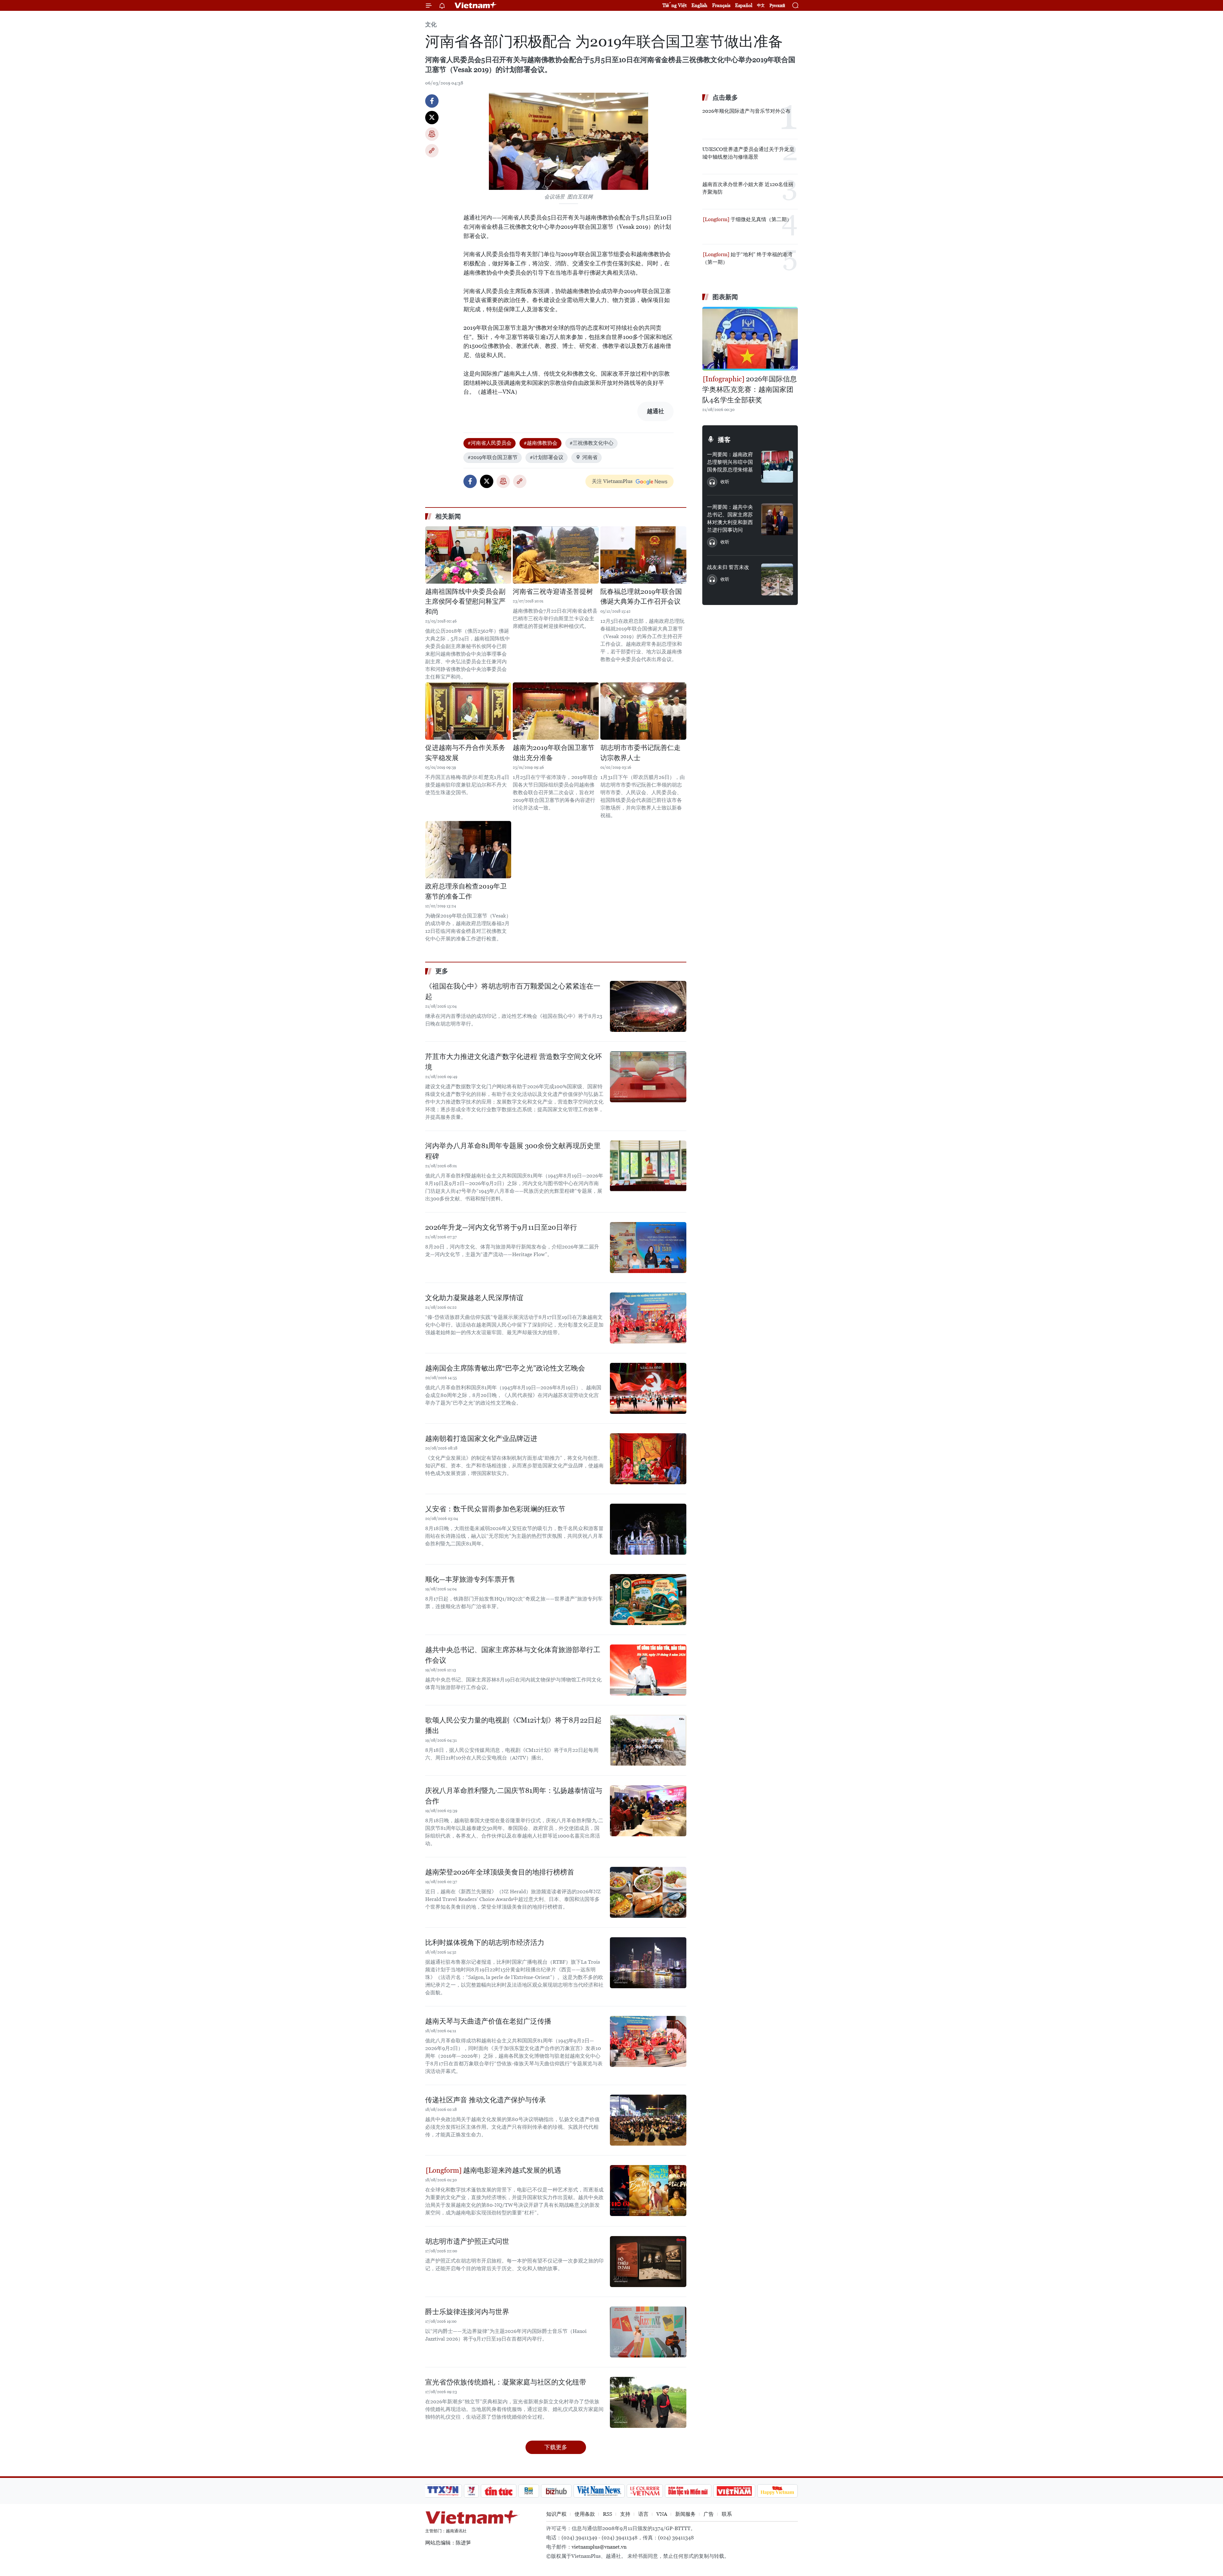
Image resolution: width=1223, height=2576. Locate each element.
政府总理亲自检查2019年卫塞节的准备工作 (466, 891)
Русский (777, 6)
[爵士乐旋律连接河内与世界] (648, 2332)
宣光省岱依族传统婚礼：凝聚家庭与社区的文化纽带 (506, 2382)
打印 (432, 134)
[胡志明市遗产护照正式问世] (648, 2262)
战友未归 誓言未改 (728, 567)
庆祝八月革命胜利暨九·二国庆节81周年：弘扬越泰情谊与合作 (514, 1796)
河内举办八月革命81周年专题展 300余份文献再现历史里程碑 (513, 1151)
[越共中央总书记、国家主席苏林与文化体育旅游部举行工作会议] (648, 1670)
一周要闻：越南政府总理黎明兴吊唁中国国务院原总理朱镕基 (730, 462)
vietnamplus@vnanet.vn (599, 2547)
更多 (442, 971)
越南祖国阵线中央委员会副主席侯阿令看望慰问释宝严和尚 (465, 602)
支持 (625, 2514)
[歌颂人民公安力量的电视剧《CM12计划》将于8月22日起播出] (648, 1740)
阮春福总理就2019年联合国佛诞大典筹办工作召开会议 (641, 597)
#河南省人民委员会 (490, 443)
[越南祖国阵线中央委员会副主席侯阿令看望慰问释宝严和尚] (468, 555)
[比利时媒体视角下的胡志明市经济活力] (648, 1963)
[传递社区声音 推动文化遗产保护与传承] (648, 2120)
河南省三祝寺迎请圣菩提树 (553, 592)
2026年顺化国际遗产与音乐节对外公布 (746, 111)
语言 (643, 2514)
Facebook (432, 101)
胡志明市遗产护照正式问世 (467, 2241)
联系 (727, 2514)
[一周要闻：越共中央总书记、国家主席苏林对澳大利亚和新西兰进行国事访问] (777, 519)
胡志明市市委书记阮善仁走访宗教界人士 (640, 753)
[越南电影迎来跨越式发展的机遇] (648, 2191)
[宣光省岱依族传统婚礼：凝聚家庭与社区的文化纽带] (648, 2402)
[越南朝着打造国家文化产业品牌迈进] (648, 1459)
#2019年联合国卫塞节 (493, 457)
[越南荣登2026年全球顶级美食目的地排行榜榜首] (648, 1892)
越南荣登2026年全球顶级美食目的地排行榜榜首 (500, 1872)
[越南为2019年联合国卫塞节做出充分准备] (556, 711)
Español (744, 5)
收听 (725, 482)
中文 (761, 5)
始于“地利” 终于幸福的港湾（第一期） (747, 258)
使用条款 (585, 2514)
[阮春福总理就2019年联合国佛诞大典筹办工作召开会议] (643, 555)
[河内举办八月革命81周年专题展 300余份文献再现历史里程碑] (648, 1166)
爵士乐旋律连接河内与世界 (467, 2312)
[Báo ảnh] (734, 2491)
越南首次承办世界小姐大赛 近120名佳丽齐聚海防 (748, 188)
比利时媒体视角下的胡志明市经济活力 (485, 1943)
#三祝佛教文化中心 (591, 443)
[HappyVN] (777, 2491)
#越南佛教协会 (540, 443)
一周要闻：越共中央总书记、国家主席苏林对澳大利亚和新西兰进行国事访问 (730, 518)
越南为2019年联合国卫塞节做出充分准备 (554, 753)
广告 (709, 2514)
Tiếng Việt (675, 5)
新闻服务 (685, 2514)
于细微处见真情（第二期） (761, 219)
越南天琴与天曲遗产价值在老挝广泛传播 (488, 2021)
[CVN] (645, 2491)
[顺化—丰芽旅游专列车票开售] (648, 1600)
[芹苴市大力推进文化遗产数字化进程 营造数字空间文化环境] (648, 1077)
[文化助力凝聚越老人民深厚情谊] (648, 1318)
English (699, 5)
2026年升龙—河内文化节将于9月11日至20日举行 (501, 1227)
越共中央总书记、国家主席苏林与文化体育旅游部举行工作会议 (513, 1655)
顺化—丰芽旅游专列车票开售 (470, 1579)
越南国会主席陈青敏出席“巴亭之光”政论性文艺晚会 (505, 1368)
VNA (662, 2514)
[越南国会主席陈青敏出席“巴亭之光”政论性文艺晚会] (648, 1388)
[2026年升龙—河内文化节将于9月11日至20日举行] (648, 1248)
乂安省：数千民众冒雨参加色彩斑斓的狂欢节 (495, 1509)
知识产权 (556, 2514)
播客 (724, 440)
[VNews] (472, 2491)
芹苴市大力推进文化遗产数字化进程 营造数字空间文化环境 (514, 1062)
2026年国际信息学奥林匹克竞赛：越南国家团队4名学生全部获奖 (750, 389)
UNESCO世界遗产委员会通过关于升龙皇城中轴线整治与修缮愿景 (748, 153)
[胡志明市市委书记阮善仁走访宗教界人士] (643, 711)
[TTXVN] (443, 2491)
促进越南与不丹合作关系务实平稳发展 (465, 753)
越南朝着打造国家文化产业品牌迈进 (481, 1439)
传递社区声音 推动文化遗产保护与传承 (486, 2100)
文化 (431, 24)
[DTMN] (688, 2491)
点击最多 (725, 97)
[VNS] (599, 2491)
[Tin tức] (499, 2491)
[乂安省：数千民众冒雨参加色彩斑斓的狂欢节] (648, 1529)
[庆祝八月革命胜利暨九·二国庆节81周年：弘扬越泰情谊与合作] (648, 1811)
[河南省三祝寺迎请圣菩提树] (556, 555)
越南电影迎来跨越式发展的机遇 (511, 2170)
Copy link (432, 151)
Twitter (432, 118)
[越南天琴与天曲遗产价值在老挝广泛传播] (648, 2041)
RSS (608, 2514)
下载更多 (556, 2447)
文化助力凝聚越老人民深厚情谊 (474, 1298)
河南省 (590, 457)
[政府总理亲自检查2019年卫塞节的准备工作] (468, 850)
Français (721, 5)
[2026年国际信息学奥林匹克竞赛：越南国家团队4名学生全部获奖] (750, 339)
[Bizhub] (556, 2491)
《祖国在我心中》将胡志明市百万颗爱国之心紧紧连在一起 (513, 991)
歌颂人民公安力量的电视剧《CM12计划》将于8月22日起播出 (513, 1725)
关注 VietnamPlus (612, 481)
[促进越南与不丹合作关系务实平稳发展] (468, 711)
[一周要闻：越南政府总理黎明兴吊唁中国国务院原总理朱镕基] (777, 467)
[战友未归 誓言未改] (777, 579)
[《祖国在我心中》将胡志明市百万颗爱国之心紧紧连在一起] (648, 1006)
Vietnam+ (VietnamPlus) (476, 5)
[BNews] (529, 2491)
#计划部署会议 (547, 457)
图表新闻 (725, 297)
